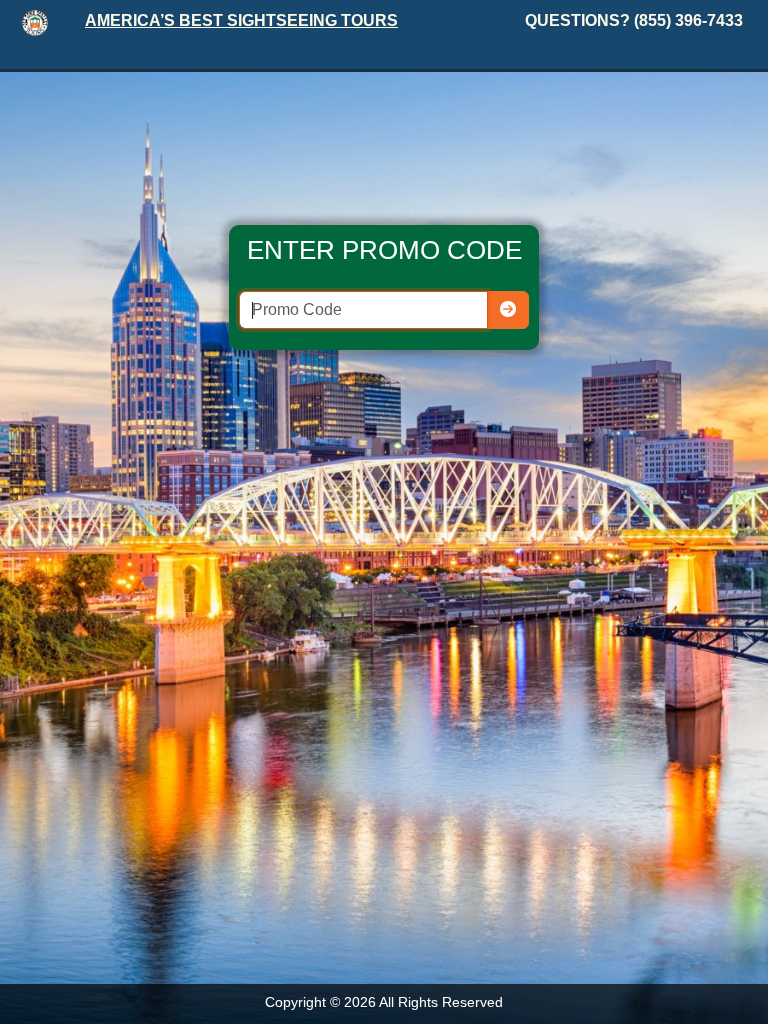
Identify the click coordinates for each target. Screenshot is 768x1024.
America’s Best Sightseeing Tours (241, 20)
